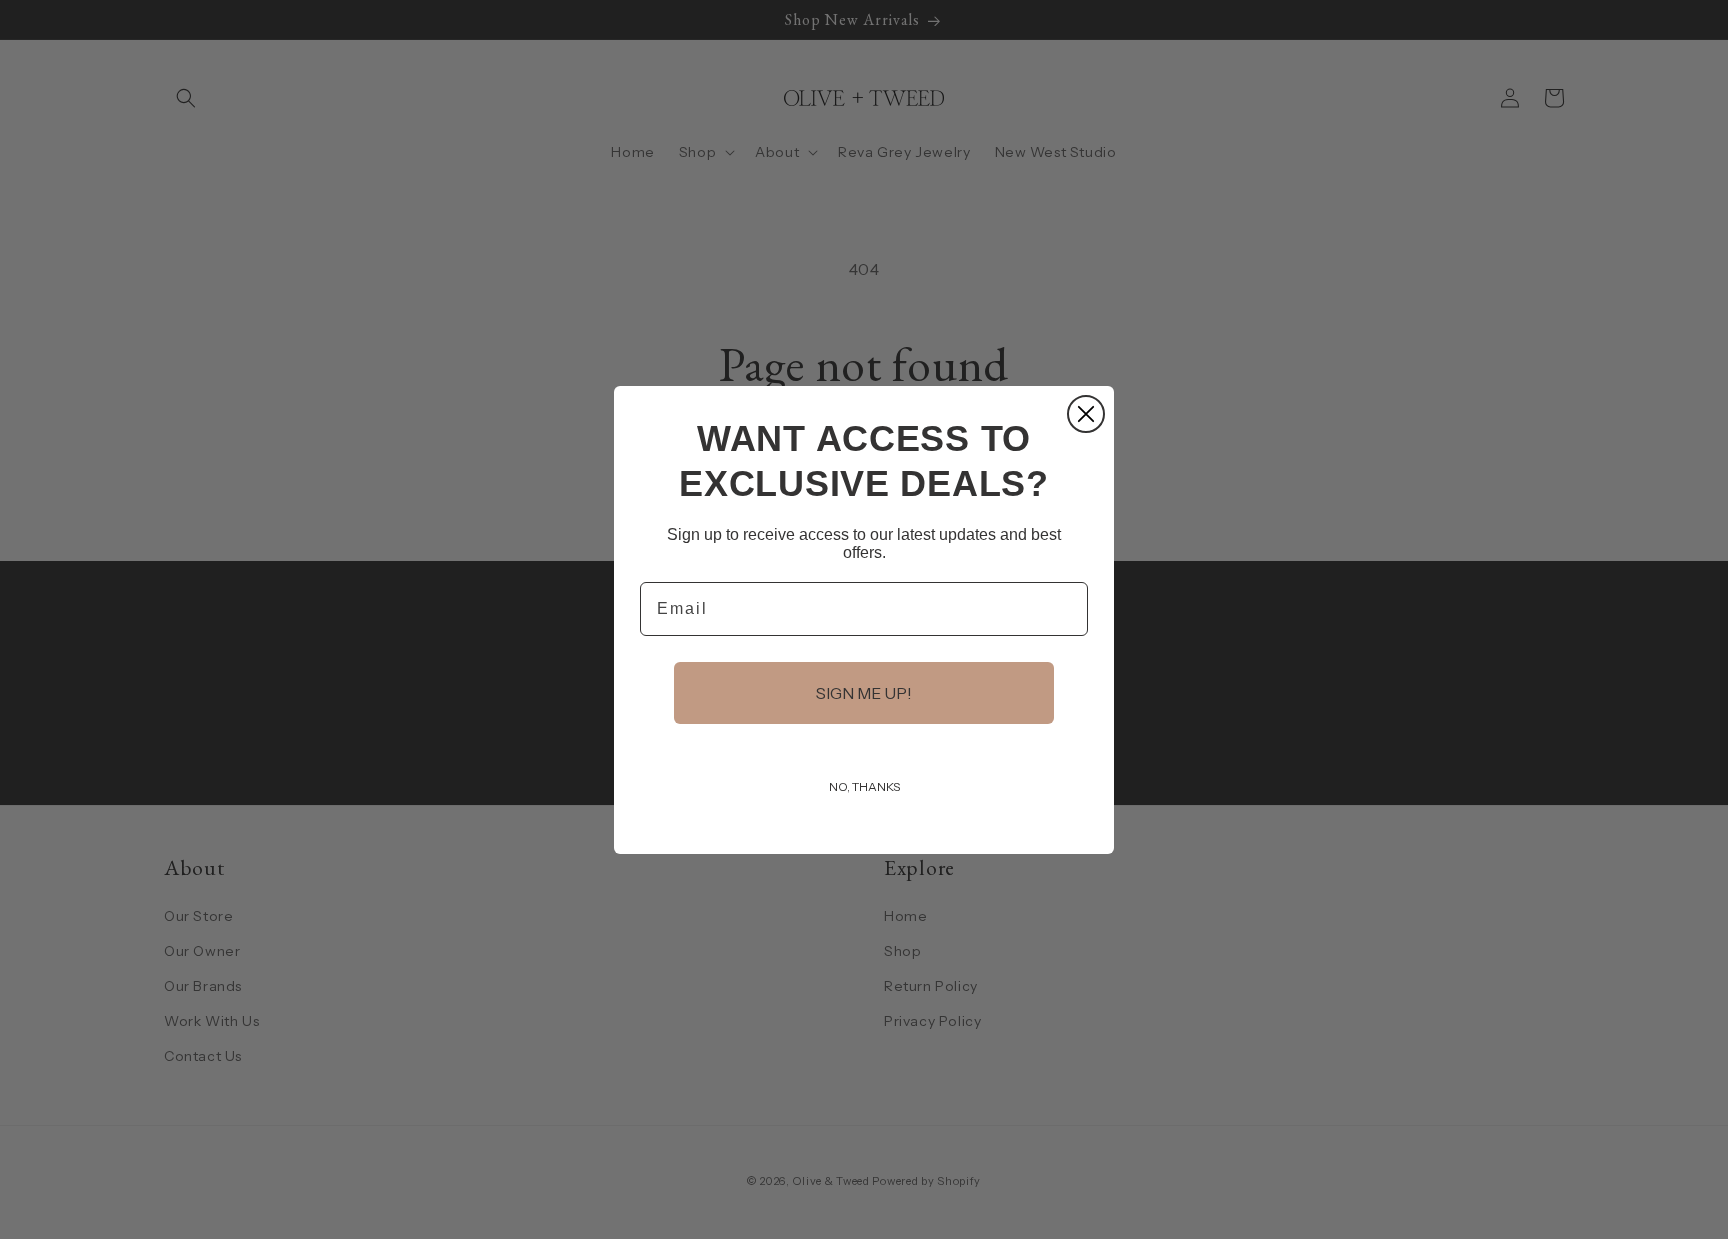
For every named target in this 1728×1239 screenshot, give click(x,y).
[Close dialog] (1086, 414)
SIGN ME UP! (864, 693)
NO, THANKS (864, 786)
